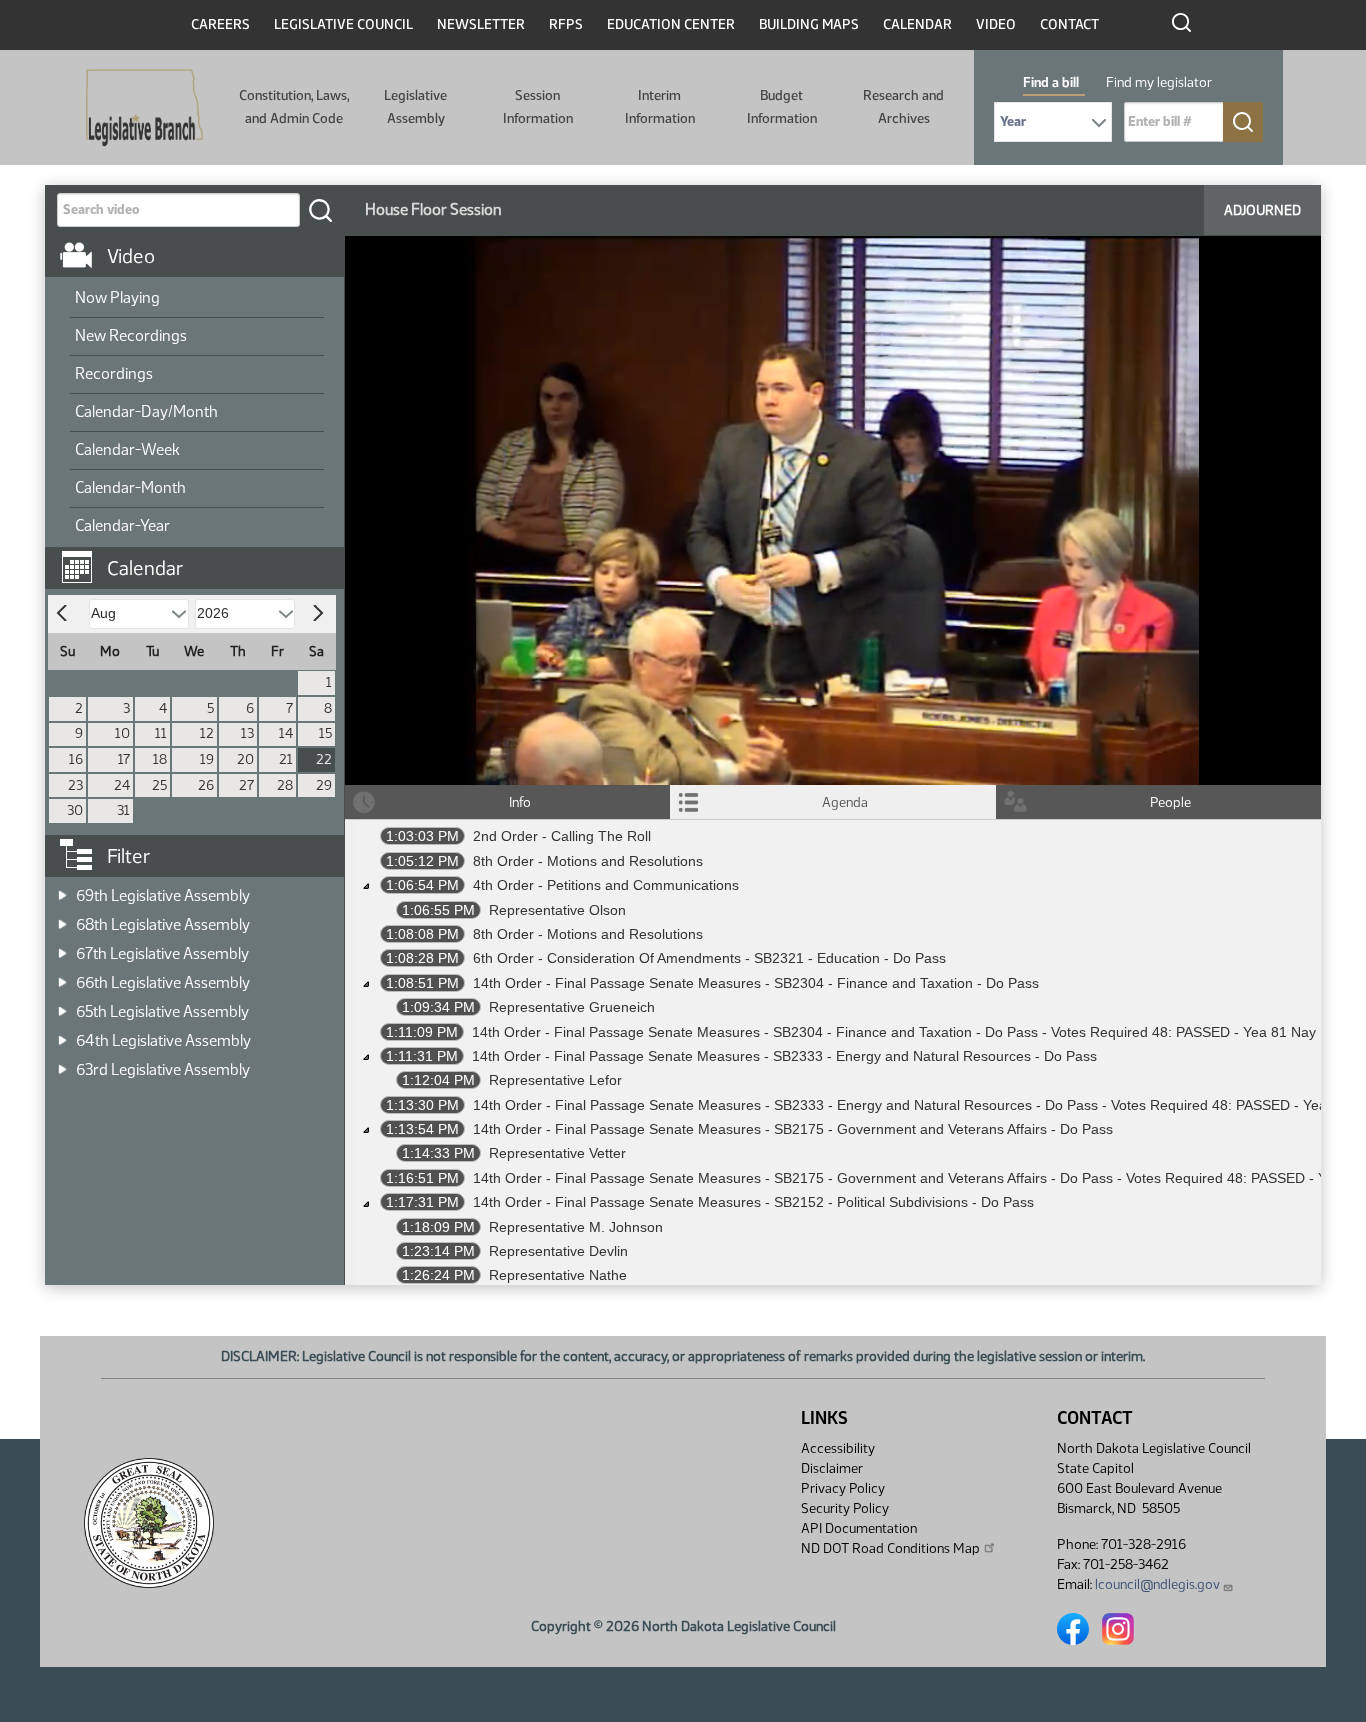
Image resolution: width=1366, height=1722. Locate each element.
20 (245, 759)
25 (159, 785)
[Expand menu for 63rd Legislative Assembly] (62, 1063)
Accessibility (838, 1448)
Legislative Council (343, 24)
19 (207, 759)
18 (160, 759)
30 (75, 810)
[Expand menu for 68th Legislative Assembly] (62, 918)
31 (123, 810)
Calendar (917, 24)
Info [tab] (520, 802)
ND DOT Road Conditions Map (890, 1548)
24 (122, 785)
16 (76, 759)
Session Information (538, 106)
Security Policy (845, 1508)
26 (206, 785)
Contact (1069, 24)
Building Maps (809, 24)
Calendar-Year (122, 525)
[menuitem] (197, 299)
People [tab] (1170, 802)
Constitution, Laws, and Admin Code (294, 106)
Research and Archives (903, 106)
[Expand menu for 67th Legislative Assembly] (62, 947)
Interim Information (660, 106)
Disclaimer (832, 1468)
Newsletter (481, 24)
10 (122, 733)
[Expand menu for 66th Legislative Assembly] (62, 976)
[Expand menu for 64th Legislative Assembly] (62, 1034)
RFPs (566, 24)
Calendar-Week (127, 449)
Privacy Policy (843, 1488)
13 (247, 733)
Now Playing (117, 297)
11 (161, 733)
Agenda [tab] (845, 802)
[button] (202, 558)
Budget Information (782, 106)
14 (286, 733)
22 (324, 759)
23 (75, 785)
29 (324, 785)
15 (325, 733)
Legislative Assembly (415, 106)
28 (285, 785)
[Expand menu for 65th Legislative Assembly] (62, 1005)
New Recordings (131, 335)
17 (124, 759)
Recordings (114, 373)
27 (246, 785)
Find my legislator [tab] (1159, 82)
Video (996, 24)
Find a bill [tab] (1051, 82)
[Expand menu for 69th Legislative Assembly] (62, 889)
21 (286, 759)
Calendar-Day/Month (146, 411)
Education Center (671, 24)
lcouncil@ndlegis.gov (1157, 1584)
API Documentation (859, 1528)
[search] (320, 210)
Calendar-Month (130, 487)
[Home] (144, 108)
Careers (220, 24)
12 (207, 733)
